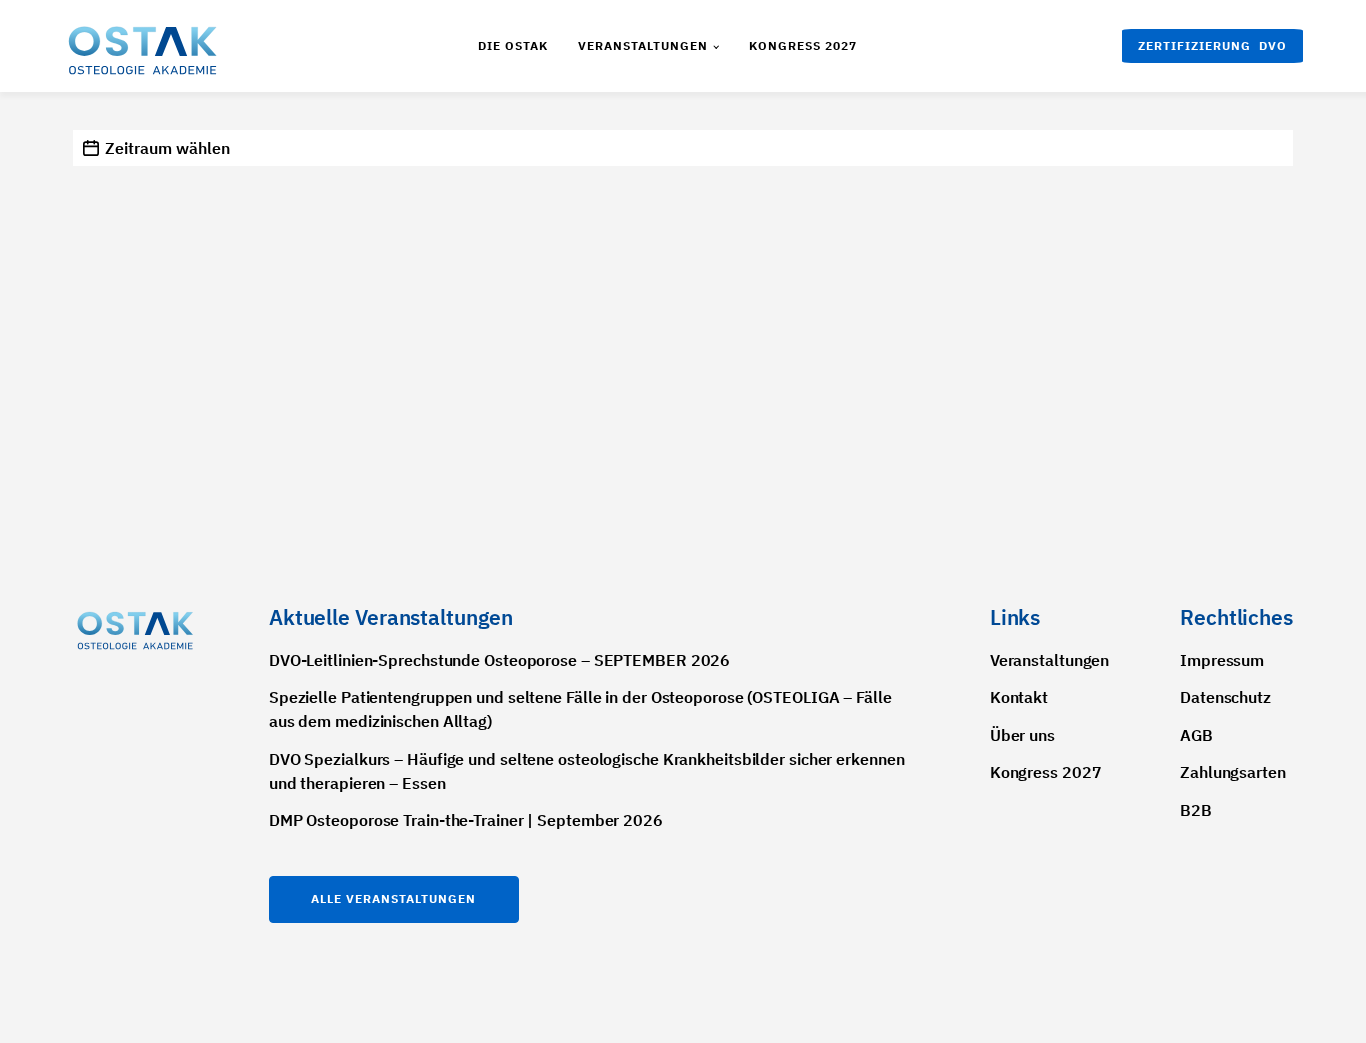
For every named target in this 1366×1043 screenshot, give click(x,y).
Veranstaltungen (643, 45)
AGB (1196, 735)
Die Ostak (513, 45)
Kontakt (1019, 697)
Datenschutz (1225, 697)
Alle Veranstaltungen (393, 898)
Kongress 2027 (803, 45)
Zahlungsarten (1233, 772)
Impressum (1222, 660)
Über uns (1022, 735)
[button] (1212, 46)
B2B (1196, 810)
